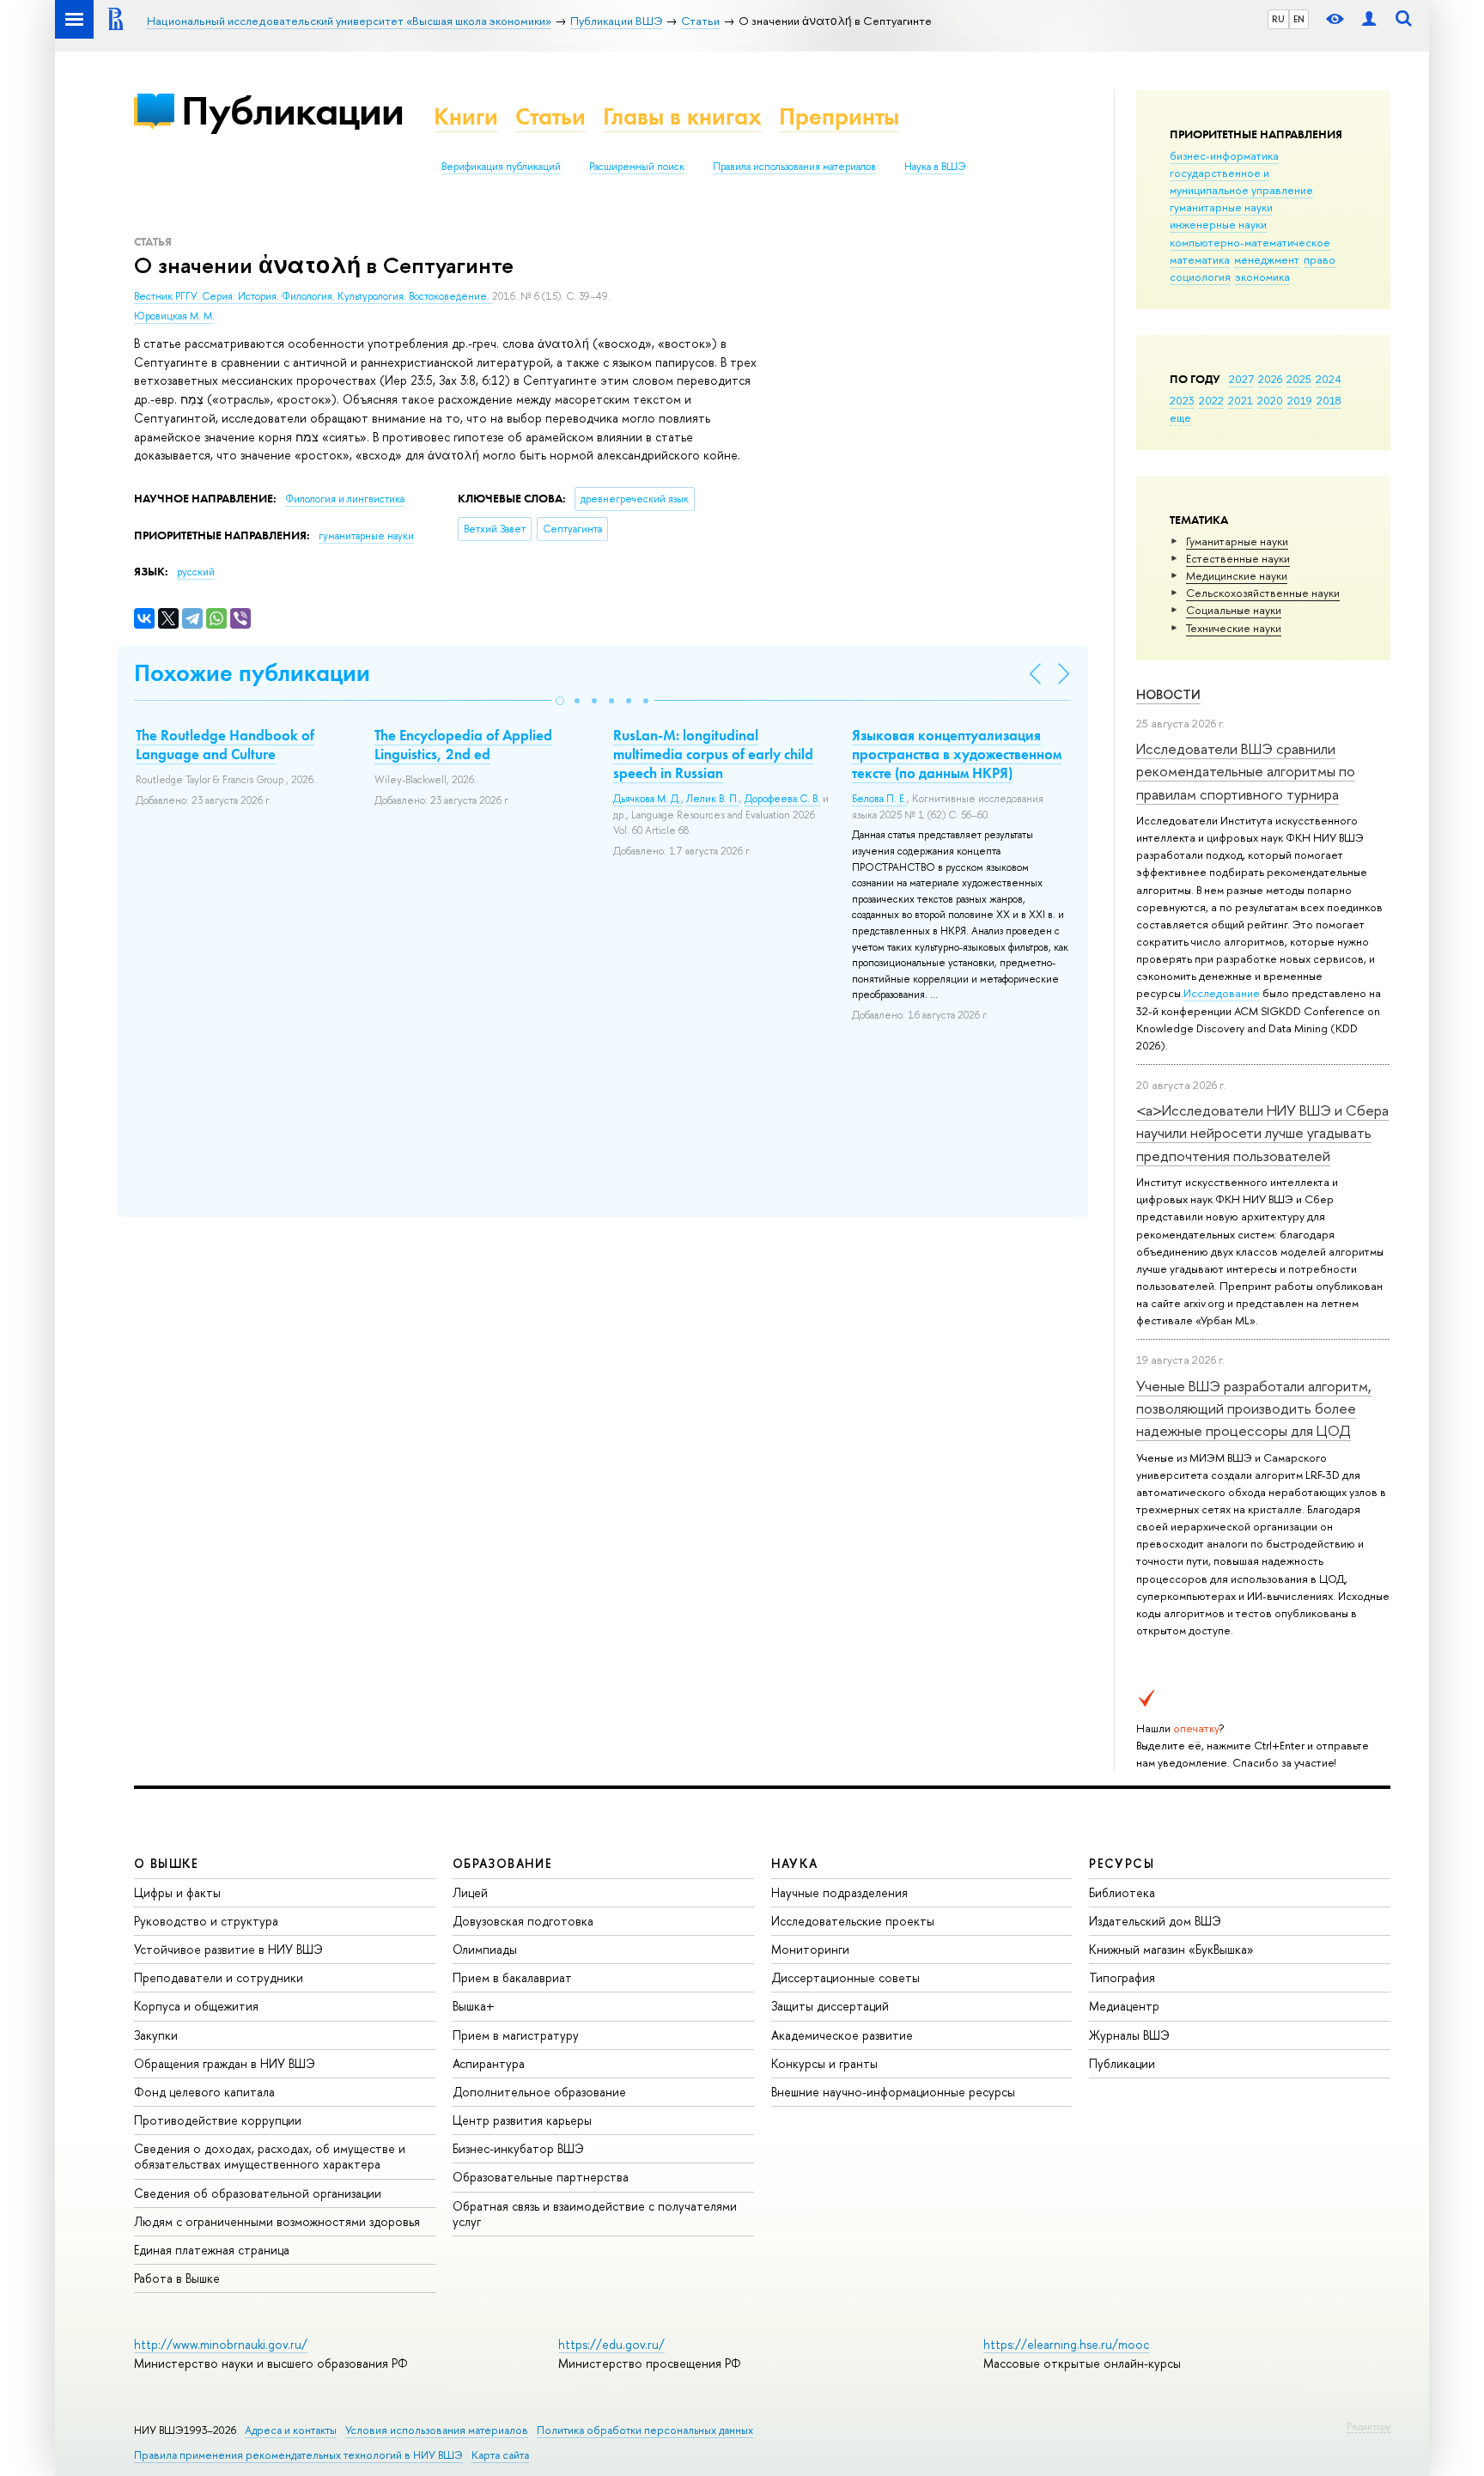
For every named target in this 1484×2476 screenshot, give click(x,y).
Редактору (1368, 2426)
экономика (1262, 277)
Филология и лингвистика (345, 499)
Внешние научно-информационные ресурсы (893, 2092)
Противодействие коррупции (218, 2120)
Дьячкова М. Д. (647, 799)
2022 (1211, 400)
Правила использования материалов (794, 167)
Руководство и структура (206, 1921)
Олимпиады (485, 1949)
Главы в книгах (682, 116)
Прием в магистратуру (516, 2035)
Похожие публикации (252, 673)
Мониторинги (810, 1949)
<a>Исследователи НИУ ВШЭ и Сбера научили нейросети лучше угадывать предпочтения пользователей (1262, 1133)
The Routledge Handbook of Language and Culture (225, 745)
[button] (560, 701)
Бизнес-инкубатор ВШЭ (518, 2148)
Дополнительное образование (539, 2092)
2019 (1300, 400)
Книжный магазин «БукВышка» (1171, 1949)
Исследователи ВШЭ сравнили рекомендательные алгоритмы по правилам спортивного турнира (1246, 771)
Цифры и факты (177, 1892)
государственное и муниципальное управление (1241, 181)
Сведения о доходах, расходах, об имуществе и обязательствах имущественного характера (270, 2156)
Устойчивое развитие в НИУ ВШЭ (228, 1949)
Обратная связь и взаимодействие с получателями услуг (595, 2214)
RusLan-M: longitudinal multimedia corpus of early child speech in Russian (713, 754)
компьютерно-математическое (1250, 242)
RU (1278, 19)
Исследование (1222, 993)
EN (1299, 19)
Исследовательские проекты (853, 1921)
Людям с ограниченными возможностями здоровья (277, 2221)
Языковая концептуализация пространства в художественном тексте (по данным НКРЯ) (957, 754)
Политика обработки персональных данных (645, 2430)
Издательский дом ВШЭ (1155, 1921)
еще (1180, 417)
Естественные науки (1238, 558)
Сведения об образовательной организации (258, 2193)
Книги (466, 116)
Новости (1168, 694)
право (1320, 259)
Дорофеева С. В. (782, 799)
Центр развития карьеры (522, 2120)
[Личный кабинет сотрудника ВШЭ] (1369, 19)
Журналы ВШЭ (1129, 2035)
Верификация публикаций (501, 167)
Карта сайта (500, 2455)
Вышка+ (474, 2006)
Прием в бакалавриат (512, 1977)
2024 (1329, 379)
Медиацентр (1124, 2006)
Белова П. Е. (879, 799)
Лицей (470, 1892)
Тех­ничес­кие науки (1234, 628)
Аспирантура (489, 2063)
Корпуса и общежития (196, 2006)
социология (1200, 277)
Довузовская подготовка (523, 1921)
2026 (1270, 379)
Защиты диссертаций (830, 2006)
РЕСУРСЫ (1122, 1863)
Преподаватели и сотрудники (219, 1977)
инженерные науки (1218, 224)
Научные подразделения (839, 1892)
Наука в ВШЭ (935, 167)
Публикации (292, 110)
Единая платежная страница (212, 2250)
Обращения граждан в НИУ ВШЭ (225, 2063)
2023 (1182, 400)
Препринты (839, 116)
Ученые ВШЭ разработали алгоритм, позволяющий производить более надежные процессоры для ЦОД (1254, 1408)
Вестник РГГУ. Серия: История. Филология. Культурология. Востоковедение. (313, 296)
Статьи (550, 116)
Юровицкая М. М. (174, 316)
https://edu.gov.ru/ (611, 2344)
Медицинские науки (1237, 575)
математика (1200, 259)
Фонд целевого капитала (204, 2092)
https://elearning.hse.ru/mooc (1066, 2344)
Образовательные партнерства (541, 2177)
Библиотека (1122, 1892)
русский (196, 572)
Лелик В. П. (713, 799)
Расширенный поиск (637, 167)
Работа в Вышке (177, 2278)
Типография (1122, 1977)
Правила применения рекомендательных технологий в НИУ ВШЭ (298, 2455)
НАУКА (795, 1863)
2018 (1329, 400)
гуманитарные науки (1221, 207)
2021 (1241, 400)
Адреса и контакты (291, 2430)
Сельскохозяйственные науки (1263, 593)
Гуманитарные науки (1237, 541)
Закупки (156, 2035)
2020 (1270, 400)
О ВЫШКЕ (167, 1863)
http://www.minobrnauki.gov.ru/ (221, 2344)
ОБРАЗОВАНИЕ (502, 1863)
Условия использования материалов (437, 2430)
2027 (1241, 379)
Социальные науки (1234, 610)
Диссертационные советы (845, 1977)
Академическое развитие (842, 2035)
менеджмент (1267, 259)
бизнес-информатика (1224, 155)
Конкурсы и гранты (824, 2063)
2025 (1299, 379)
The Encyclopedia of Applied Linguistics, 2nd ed (463, 745)
